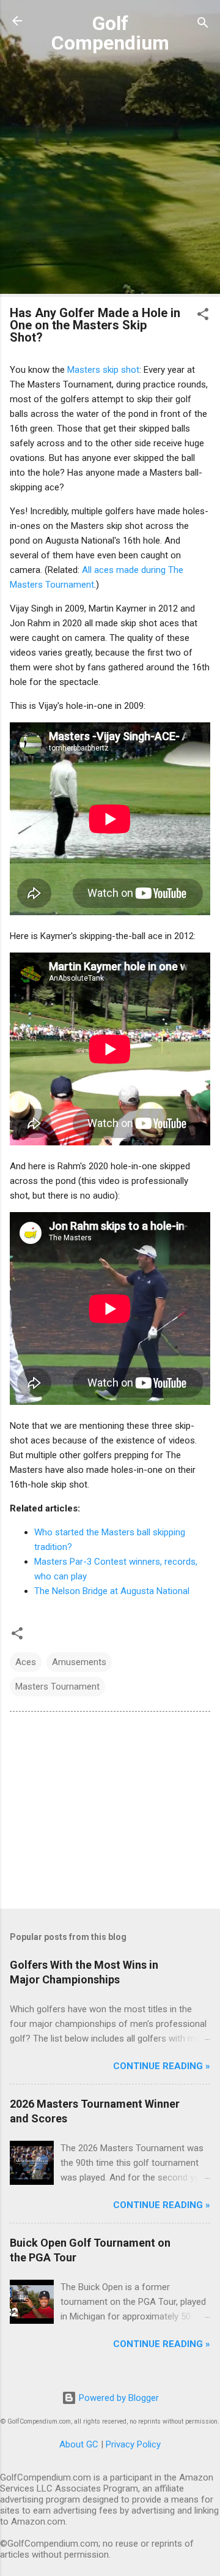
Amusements (79, 1662)
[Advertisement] (110, 177)
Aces (26, 1662)
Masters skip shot (103, 370)
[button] (203, 316)
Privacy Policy (133, 2444)
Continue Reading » (162, 2066)
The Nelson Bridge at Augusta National (112, 1591)
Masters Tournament (57, 1687)
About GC (79, 2444)
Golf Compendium (110, 33)
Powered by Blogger (118, 2398)
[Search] (203, 25)
